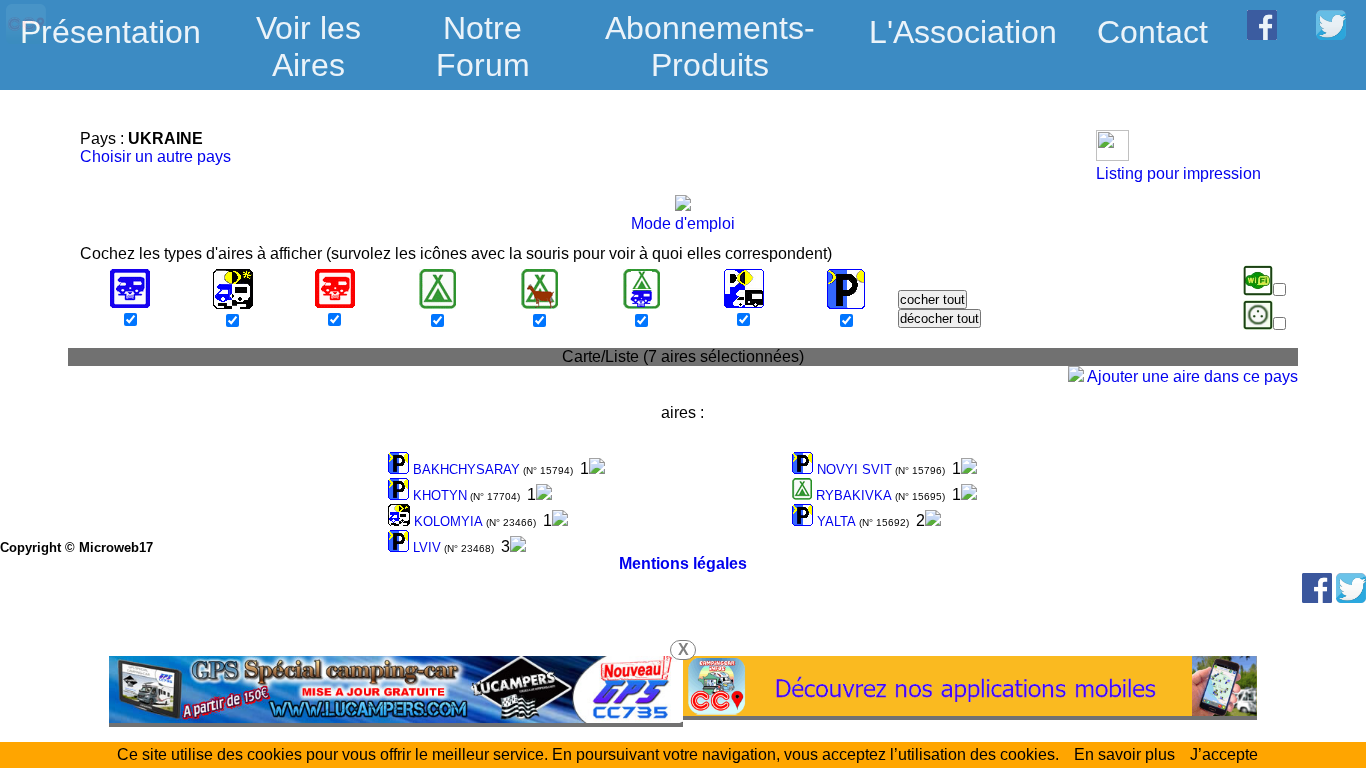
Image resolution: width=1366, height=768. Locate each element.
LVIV (425, 547)
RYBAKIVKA (852, 495)
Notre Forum (483, 46)
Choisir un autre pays (155, 156)
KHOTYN (438, 495)
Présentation (110, 32)
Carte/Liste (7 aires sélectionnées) (683, 356)
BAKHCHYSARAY (464, 469)
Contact (1152, 32)
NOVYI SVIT (852, 469)
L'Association (963, 32)
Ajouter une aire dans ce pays (1191, 376)
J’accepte (1224, 754)
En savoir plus (1124, 754)
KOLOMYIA (446, 521)
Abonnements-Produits (710, 34)
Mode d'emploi (683, 223)
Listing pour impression (1178, 173)
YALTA (834, 521)
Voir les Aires (308, 34)
